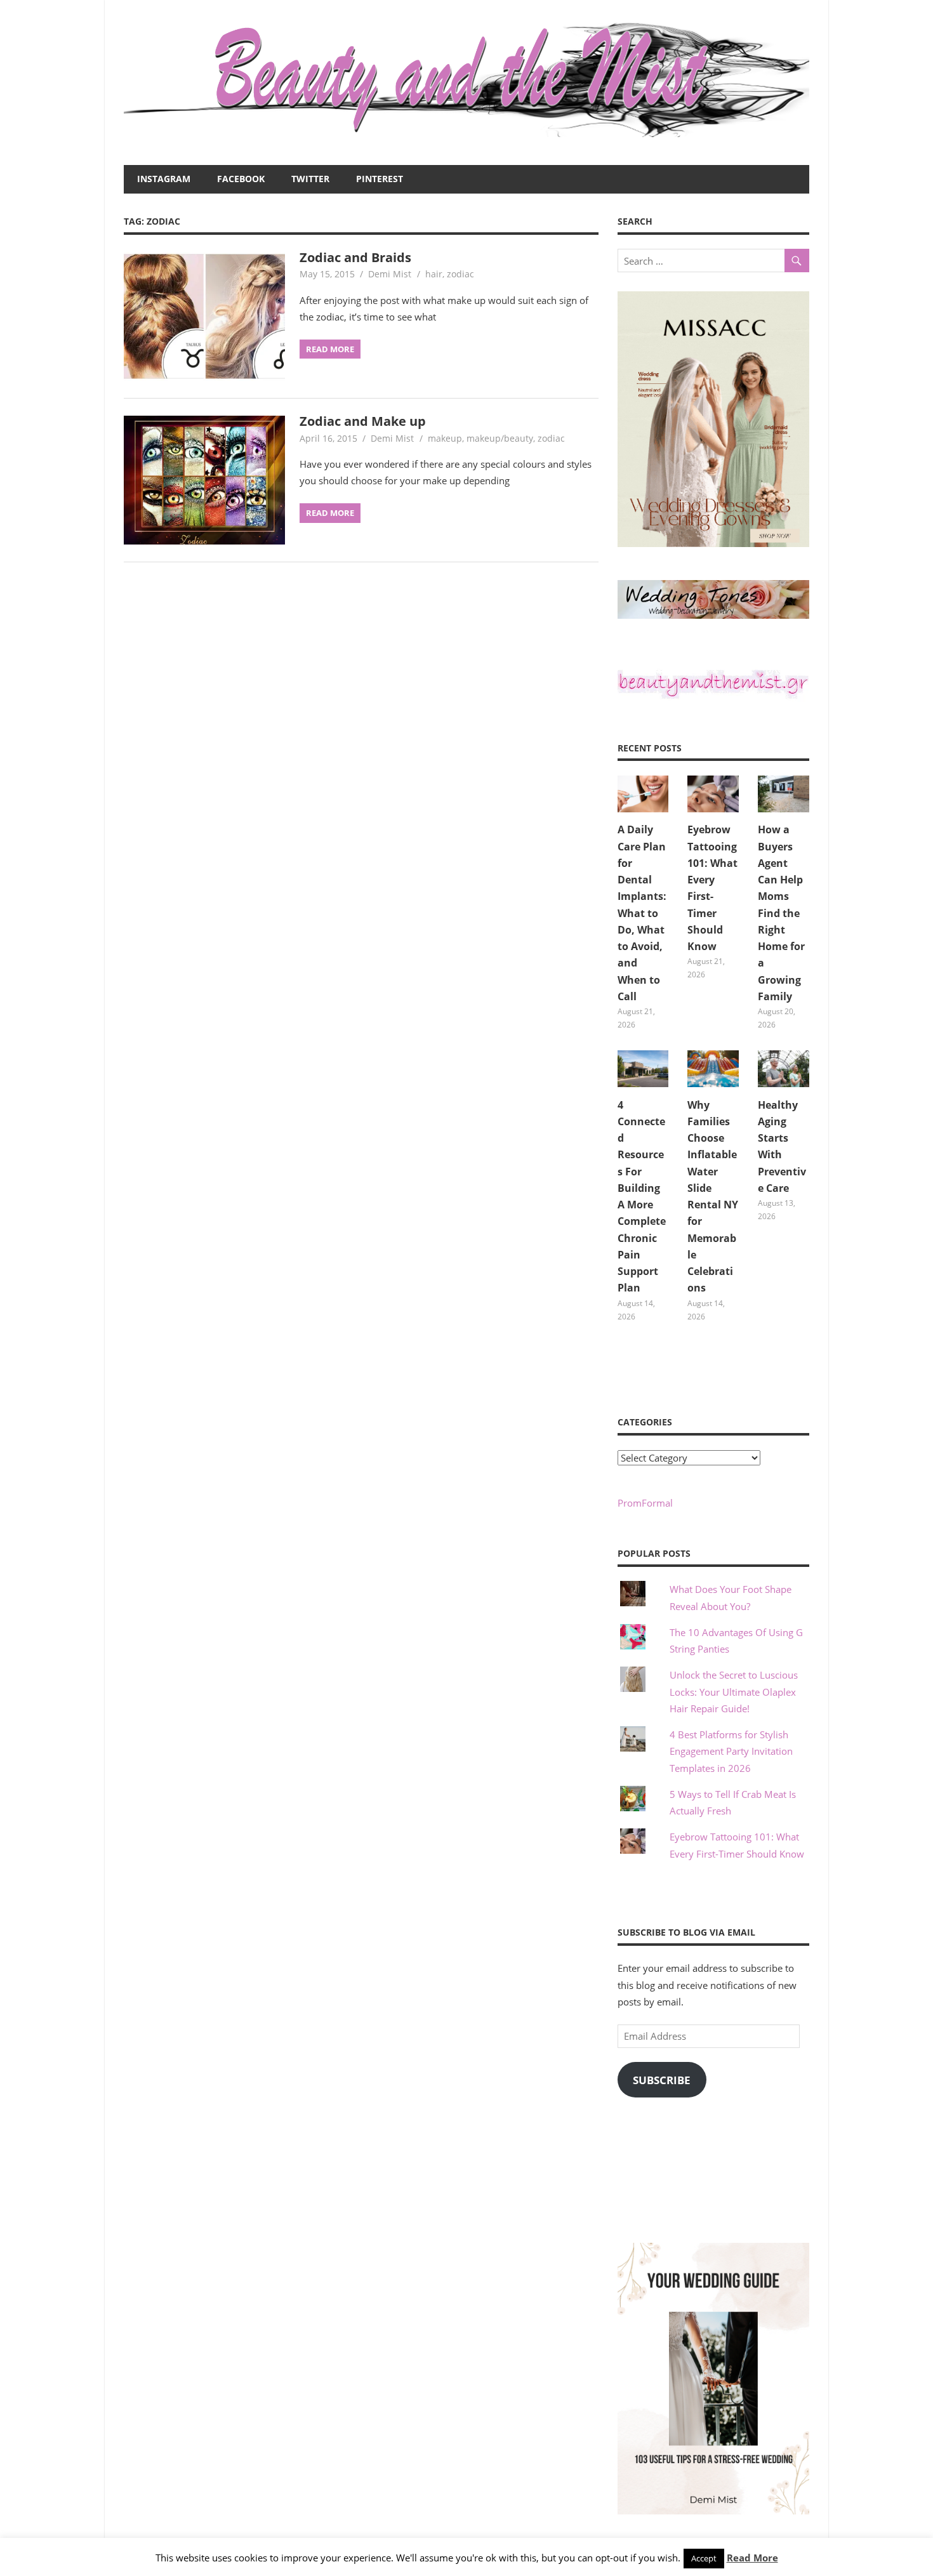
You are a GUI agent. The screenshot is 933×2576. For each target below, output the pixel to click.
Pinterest (380, 179)
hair (434, 274)
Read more (330, 349)
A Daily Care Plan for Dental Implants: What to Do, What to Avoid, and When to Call (642, 913)
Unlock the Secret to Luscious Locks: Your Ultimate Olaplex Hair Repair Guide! (734, 1692)
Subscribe (662, 2080)
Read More (752, 2558)
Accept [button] (704, 2558)
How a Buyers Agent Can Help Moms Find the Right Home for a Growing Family (781, 913)
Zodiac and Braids (355, 257)
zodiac (460, 274)
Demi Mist (390, 274)
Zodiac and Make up (363, 421)
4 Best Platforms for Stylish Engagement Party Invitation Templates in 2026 (731, 1751)
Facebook (241, 179)
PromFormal (645, 1503)
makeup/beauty (500, 438)
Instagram (164, 179)
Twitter (310, 179)
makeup (445, 438)
